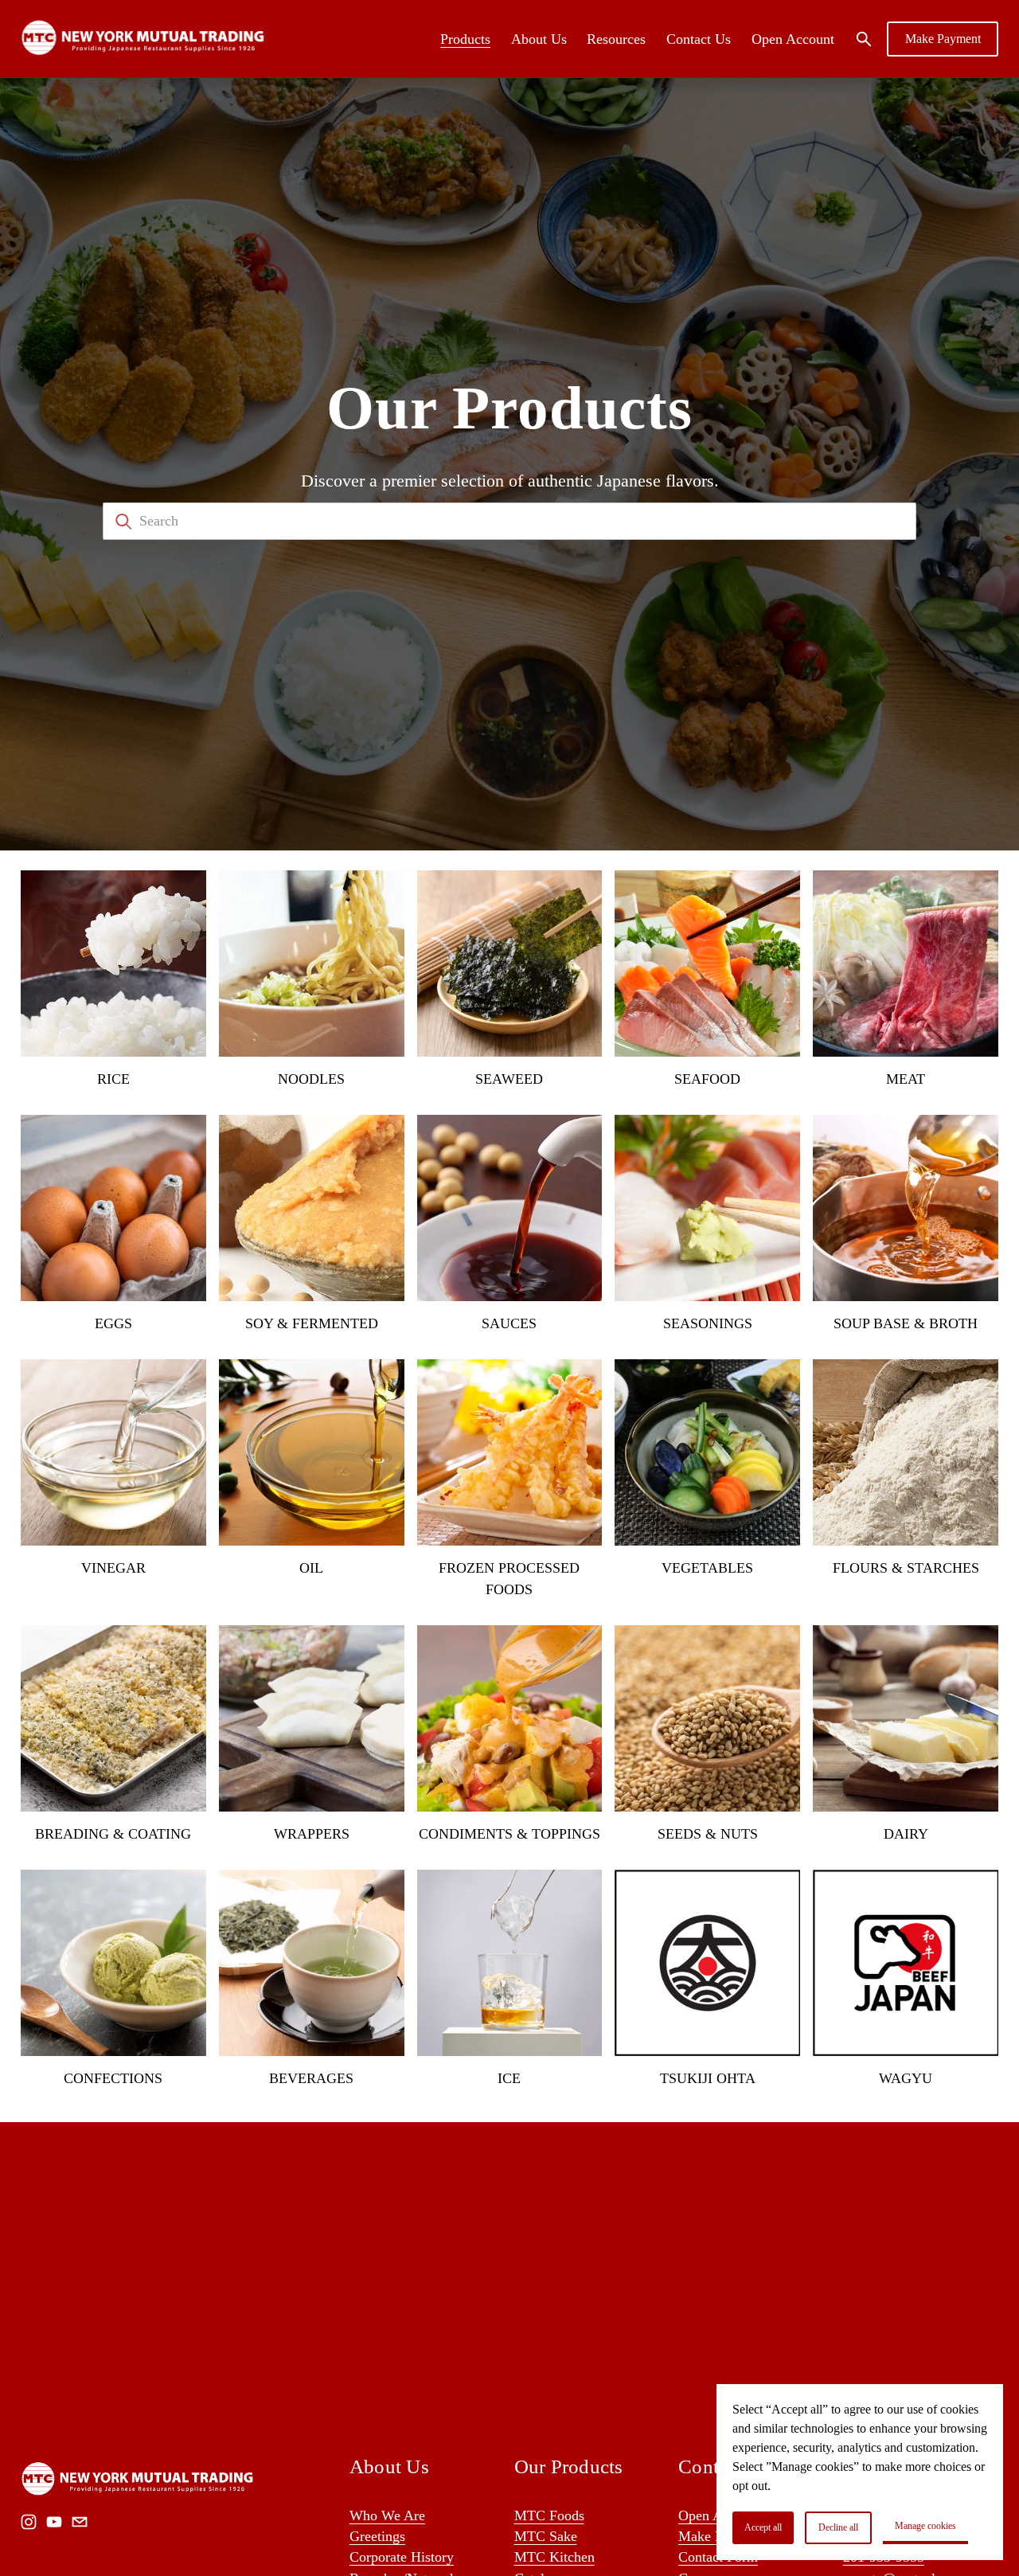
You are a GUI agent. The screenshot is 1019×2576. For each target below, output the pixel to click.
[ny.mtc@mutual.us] (80, 2522)
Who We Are (387, 2515)
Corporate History (402, 2557)
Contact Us (699, 39)
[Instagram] (29, 2522)
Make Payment (943, 39)
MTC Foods (549, 2515)
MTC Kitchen (554, 2557)
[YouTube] (54, 2522)
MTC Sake (546, 2536)
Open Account (793, 39)
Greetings (377, 2536)
